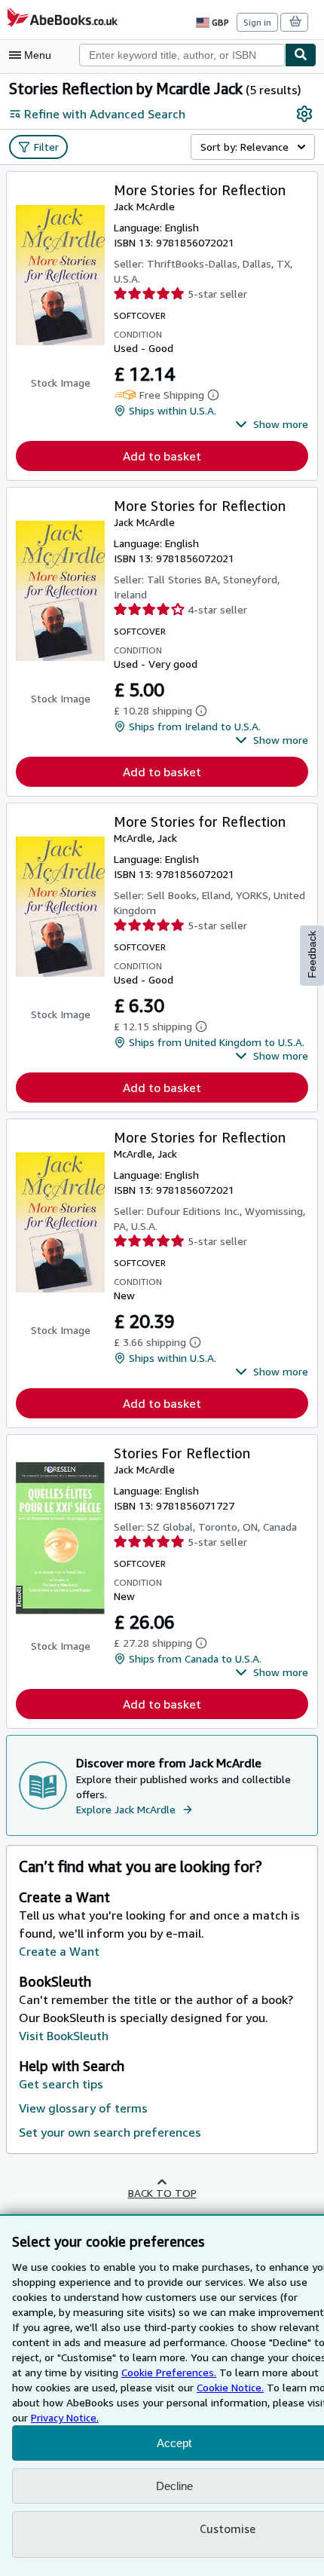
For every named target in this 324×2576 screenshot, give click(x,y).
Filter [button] (46, 147)
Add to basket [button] (162, 456)
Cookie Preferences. (169, 2372)
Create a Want (59, 1951)
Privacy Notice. (65, 2417)
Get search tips (61, 2084)
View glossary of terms (83, 2108)
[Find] (301, 55)
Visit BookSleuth (64, 2036)
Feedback (312, 955)
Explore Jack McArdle (126, 1809)
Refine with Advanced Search (105, 114)
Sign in (257, 22)
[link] (304, 114)
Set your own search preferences (110, 2132)
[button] (272, 424)
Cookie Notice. (230, 2387)
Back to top (162, 2193)
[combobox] (182, 55)
